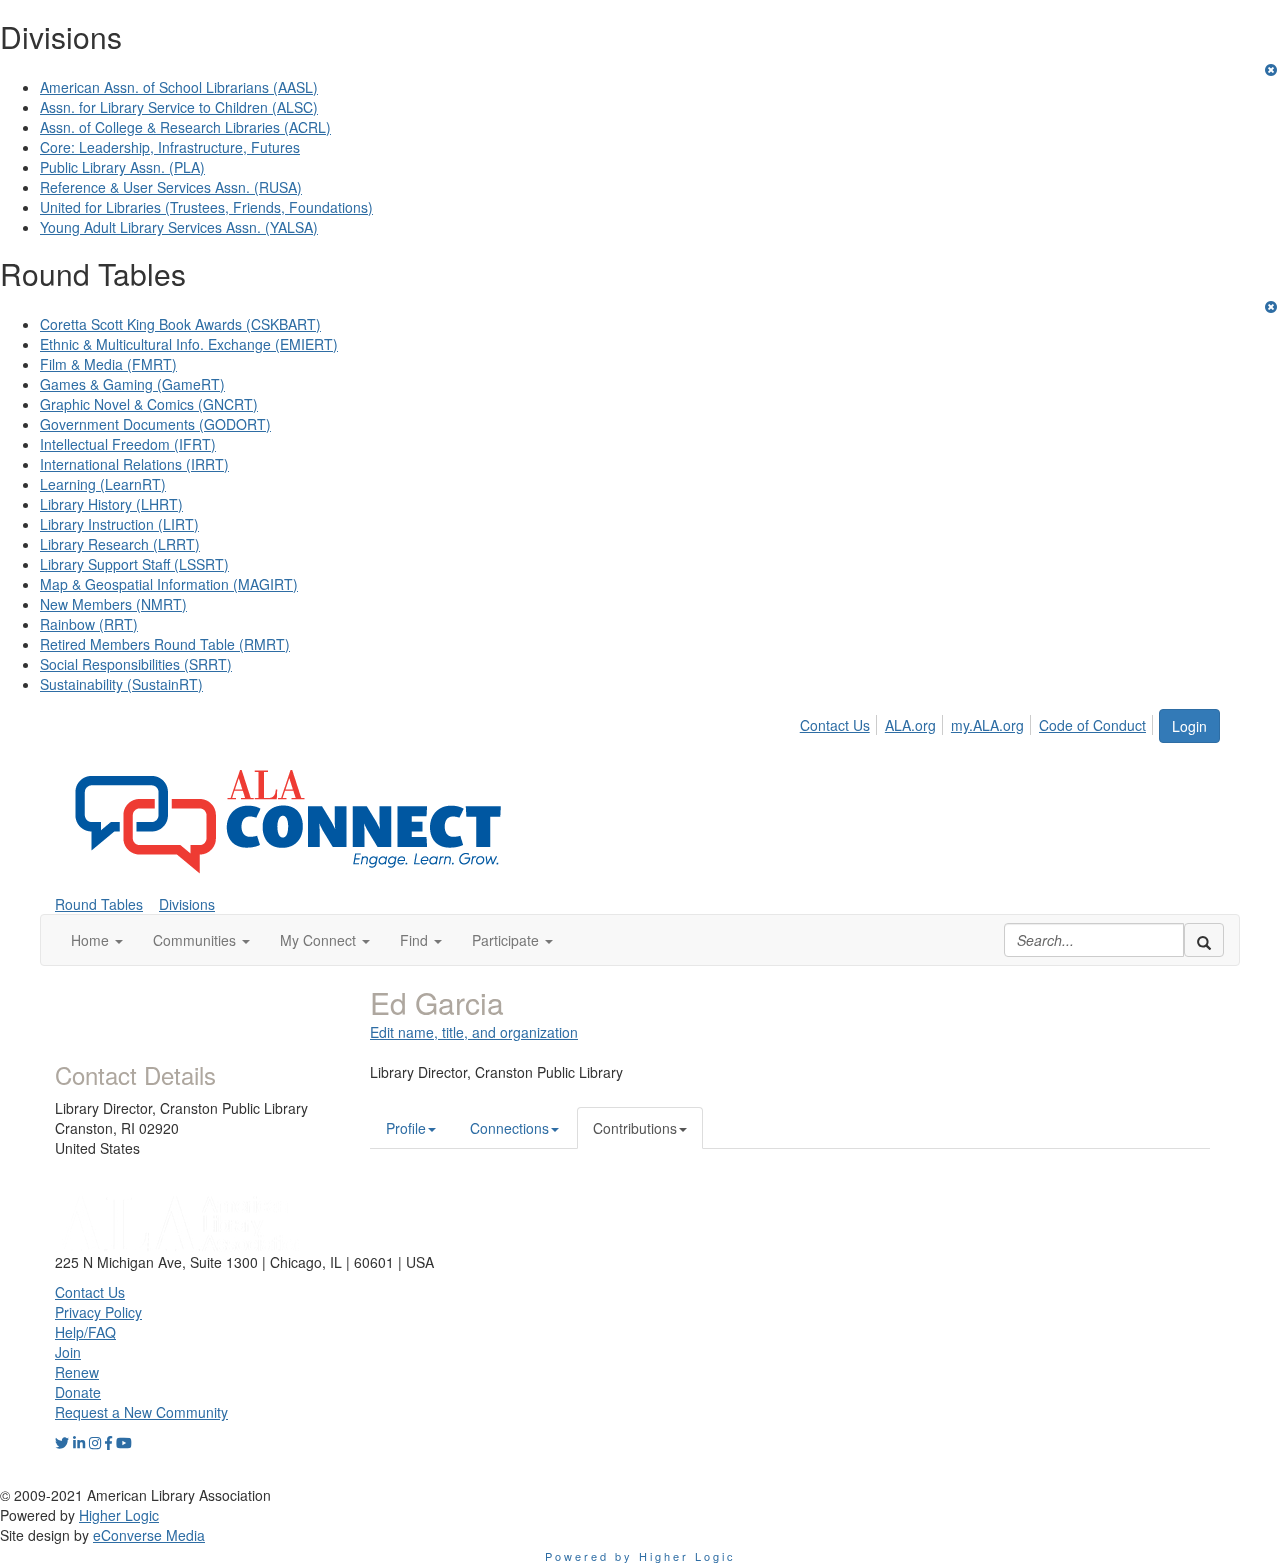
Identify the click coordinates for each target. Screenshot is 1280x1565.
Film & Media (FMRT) (108, 364)
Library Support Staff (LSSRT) (134, 564)
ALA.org (910, 725)
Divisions (187, 904)
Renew (77, 1372)
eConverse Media (149, 1535)
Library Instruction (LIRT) (119, 524)
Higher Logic (119, 1515)
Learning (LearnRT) (103, 484)
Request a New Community (141, 1412)
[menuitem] (840, 722)
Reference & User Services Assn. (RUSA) (171, 187)
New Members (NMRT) (113, 604)
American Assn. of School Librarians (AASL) (179, 87)
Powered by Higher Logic (640, 1556)
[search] (1204, 940)
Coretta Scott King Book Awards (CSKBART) (180, 324)
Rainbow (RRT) (89, 624)
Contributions (635, 1128)
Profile (406, 1128)
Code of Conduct (1092, 725)
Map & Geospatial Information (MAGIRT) (169, 584)
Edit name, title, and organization (474, 1032)
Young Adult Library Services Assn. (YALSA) (179, 227)
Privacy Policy (98, 1312)
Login (1189, 726)
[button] (97, 940)
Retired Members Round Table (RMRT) (165, 644)
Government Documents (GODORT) (155, 424)
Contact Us (835, 725)
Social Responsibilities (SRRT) (136, 664)
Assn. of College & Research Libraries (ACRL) (185, 127)
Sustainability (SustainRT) (121, 684)
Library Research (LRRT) (120, 544)
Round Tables (99, 904)
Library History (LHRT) (111, 504)
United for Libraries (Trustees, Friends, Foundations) (206, 207)
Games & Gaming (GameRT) (132, 384)
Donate (78, 1392)
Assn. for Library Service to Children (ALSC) (179, 107)
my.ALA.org (987, 725)
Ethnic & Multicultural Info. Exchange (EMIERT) (189, 344)
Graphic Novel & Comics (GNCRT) (149, 404)
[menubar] (978, 722)
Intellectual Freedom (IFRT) (128, 444)
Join (68, 1352)
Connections (509, 1128)
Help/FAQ (85, 1332)
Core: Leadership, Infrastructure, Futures (170, 147)
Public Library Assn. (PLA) (122, 167)
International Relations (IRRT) (134, 464)
